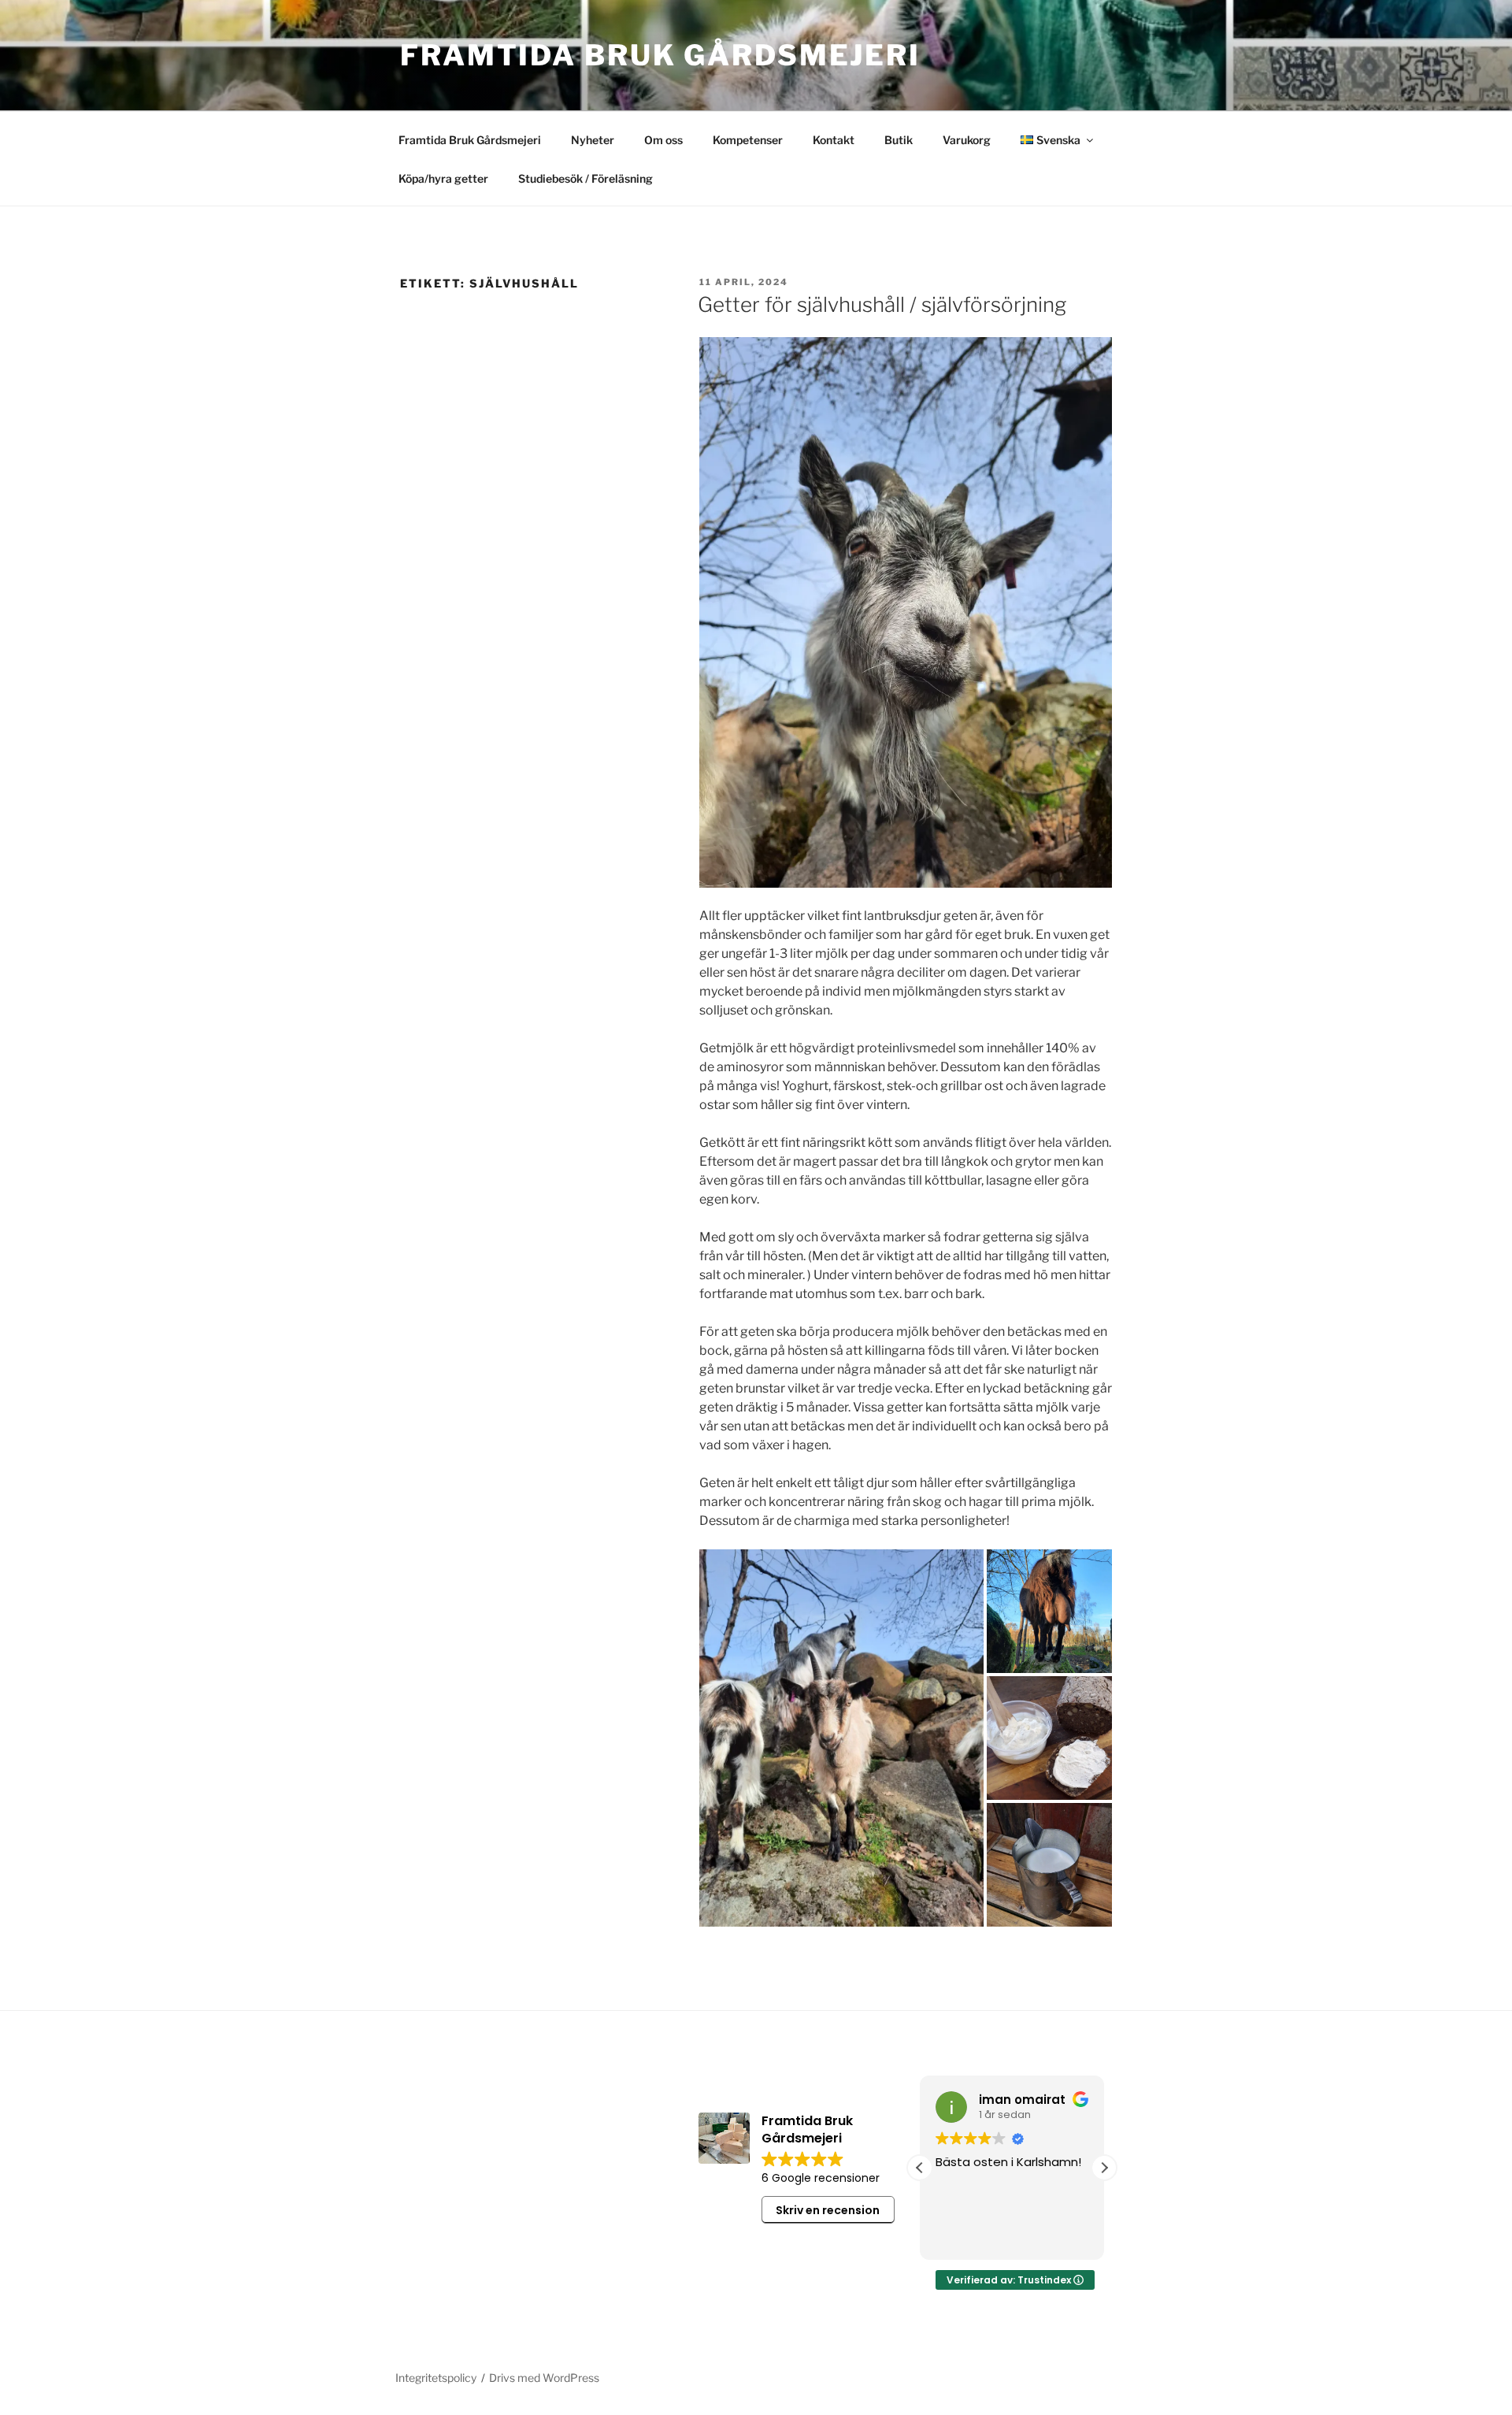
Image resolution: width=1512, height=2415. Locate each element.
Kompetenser (748, 140)
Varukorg (967, 140)
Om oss (663, 140)
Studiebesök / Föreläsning (586, 178)
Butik (899, 140)
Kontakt (834, 140)
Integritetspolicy (436, 2378)
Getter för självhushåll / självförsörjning (882, 304)
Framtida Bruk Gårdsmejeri (660, 55)
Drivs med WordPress (544, 2378)
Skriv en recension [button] (828, 2210)
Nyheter (593, 140)
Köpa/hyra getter (443, 178)
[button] (1104, 2168)
